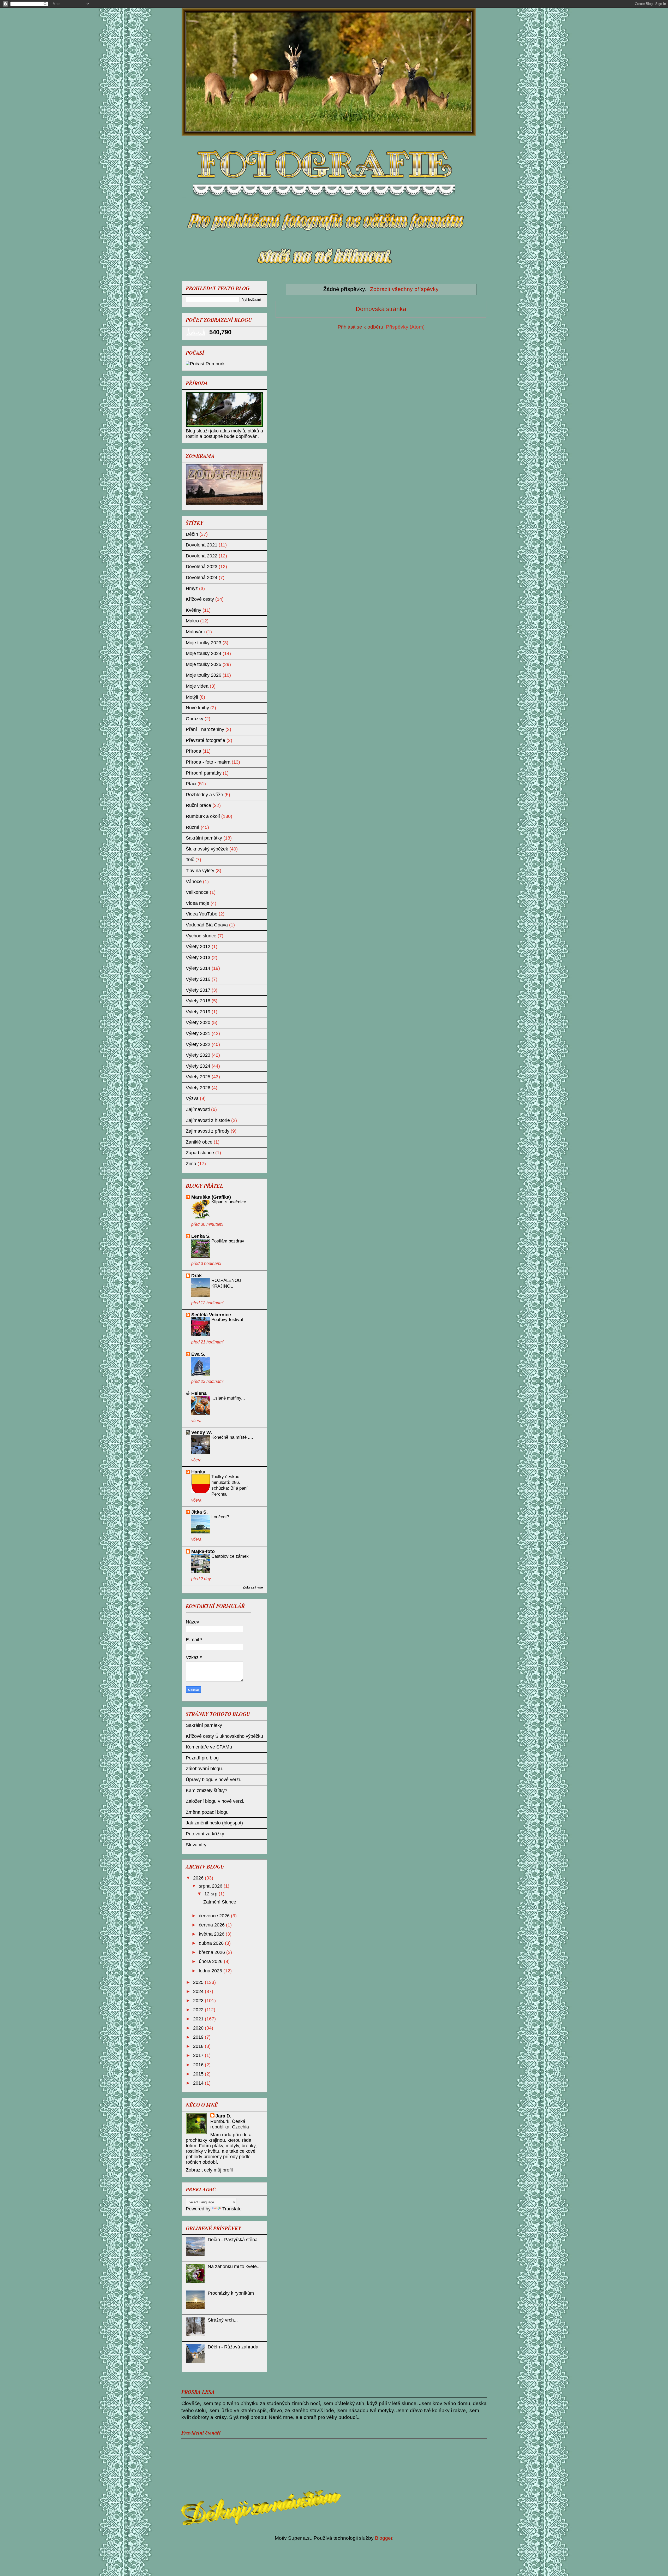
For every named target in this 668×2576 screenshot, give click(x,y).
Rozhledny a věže (204, 795)
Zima (191, 1164)
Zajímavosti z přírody (208, 1131)
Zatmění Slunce (220, 1902)
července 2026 (215, 1916)
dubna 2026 (212, 1943)
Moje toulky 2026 (204, 675)
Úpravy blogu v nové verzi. (213, 1780)
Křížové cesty (200, 599)
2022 (199, 2010)
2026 (199, 1878)
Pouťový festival (227, 1320)
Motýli (192, 697)
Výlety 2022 (198, 1044)
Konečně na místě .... (232, 1437)
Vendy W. (202, 1432)
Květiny (193, 610)
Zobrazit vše (253, 1587)
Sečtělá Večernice (211, 1315)
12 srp (211, 1894)
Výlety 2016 (198, 979)
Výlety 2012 (198, 947)
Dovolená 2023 (202, 567)
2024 (199, 1991)
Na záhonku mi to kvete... (234, 2266)
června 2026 (212, 1925)
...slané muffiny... (228, 1398)
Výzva (192, 1098)
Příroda (193, 751)
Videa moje (198, 903)
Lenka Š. (201, 1236)
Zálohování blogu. (204, 1769)
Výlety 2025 (198, 1077)
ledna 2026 (211, 1971)
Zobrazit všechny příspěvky (404, 289)
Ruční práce (198, 805)
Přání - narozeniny (205, 729)
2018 (199, 2046)
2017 (199, 2055)
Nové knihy (197, 708)
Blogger (384, 2538)
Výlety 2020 (198, 1022)
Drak (196, 1276)
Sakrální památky (204, 838)
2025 (199, 1982)
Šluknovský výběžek (207, 849)
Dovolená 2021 (202, 545)
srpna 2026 (211, 1886)
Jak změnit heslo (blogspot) (214, 1823)
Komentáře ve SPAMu (209, 1747)
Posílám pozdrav (228, 1241)
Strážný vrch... (223, 2320)
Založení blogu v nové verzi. (215, 1801)
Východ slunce (201, 936)
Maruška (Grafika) (211, 1197)
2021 (199, 2019)
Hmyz (192, 588)
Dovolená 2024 (202, 578)
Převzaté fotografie (205, 740)
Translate (232, 2209)
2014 (199, 2083)
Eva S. (198, 1354)
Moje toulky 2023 (204, 643)
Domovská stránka (381, 309)
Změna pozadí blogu (207, 1812)
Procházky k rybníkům (231, 2293)
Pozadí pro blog (202, 1758)
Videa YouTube (202, 914)
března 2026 (213, 1952)
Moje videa (197, 686)
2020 (199, 2028)
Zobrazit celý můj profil (209, 2170)
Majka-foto (203, 1551)
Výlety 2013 (198, 957)
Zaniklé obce (199, 1142)
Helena (199, 1393)
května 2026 (212, 1934)
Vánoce (194, 882)
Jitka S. (199, 1512)
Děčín (192, 534)
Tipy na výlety (200, 871)
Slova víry (196, 1845)
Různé (193, 827)
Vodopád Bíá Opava (207, 925)
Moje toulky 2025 (204, 664)
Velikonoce (197, 892)
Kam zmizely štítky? (207, 1790)
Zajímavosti (198, 1109)
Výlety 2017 (198, 990)
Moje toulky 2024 (204, 653)
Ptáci (191, 784)
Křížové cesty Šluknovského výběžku (224, 1736)
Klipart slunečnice (229, 1202)
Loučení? (220, 1517)
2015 (199, 2074)
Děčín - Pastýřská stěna (233, 2240)
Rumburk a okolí (203, 816)
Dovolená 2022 (202, 556)
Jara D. (223, 2116)
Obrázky (195, 719)
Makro (192, 621)
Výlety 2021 (198, 1033)
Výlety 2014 (198, 968)
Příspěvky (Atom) (405, 327)
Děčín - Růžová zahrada (233, 2347)
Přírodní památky (204, 773)
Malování (195, 632)
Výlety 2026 (198, 1088)
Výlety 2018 (198, 1001)
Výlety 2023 (198, 1055)
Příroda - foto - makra (208, 762)
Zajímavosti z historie (208, 1120)
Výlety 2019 (198, 1012)
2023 (199, 2001)
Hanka (198, 1472)
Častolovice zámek (230, 1556)
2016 (199, 2065)
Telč (190, 860)
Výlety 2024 (198, 1066)
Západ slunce (200, 1153)
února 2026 (211, 1961)
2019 (199, 2037)
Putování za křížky (205, 1834)
